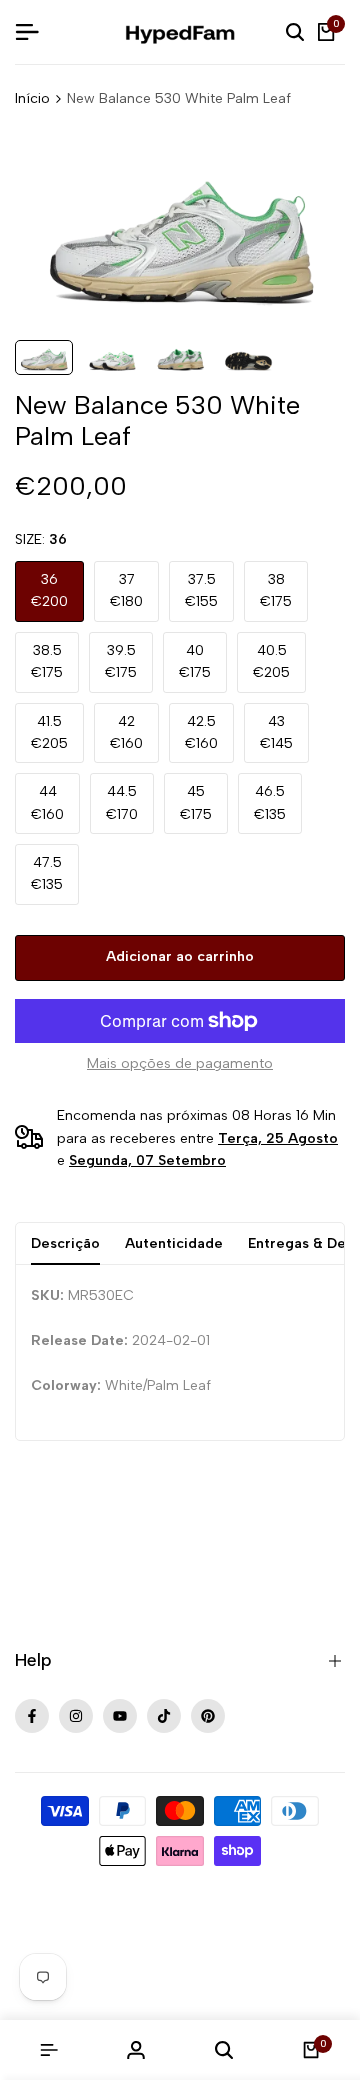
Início (32, 98)
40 (195, 661)
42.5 (201, 732)
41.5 (49, 732)
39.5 (121, 661)
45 (196, 802)
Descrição (65, 1243)
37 (126, 590)
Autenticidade (174, 1243)
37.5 (201, 590)
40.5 (271, 661)
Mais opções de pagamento (180, 1063)
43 (276, 732)
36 (49, 590)
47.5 (47, 873)
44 (47, 802)
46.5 (270, 802)
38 (276, 590)
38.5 (47, 661)
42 (126, 732)
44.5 (122, 802)
